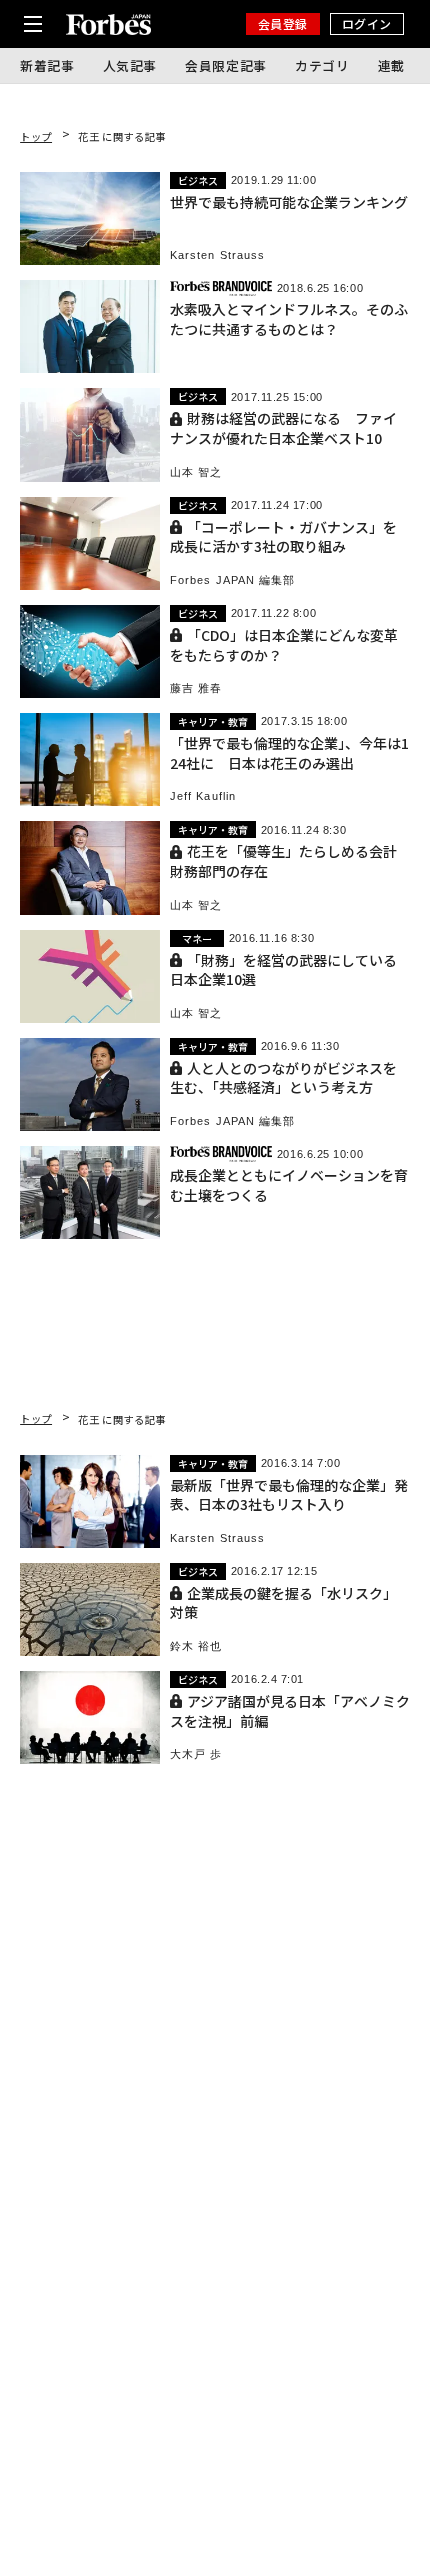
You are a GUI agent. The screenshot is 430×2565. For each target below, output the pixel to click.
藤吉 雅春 (196, 688)
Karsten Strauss (218, 255)
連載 (391, 65)
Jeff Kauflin (203, 796)
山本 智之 (196, 472)
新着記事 (47, 65)
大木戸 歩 (196, 1754)
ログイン (367, 23)
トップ (36, 136)
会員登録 (283, 23)
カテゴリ (322, 65)
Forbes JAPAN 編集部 (233, 580)
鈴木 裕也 (196, 1646)
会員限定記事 (226, 65)
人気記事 (130, 65)
